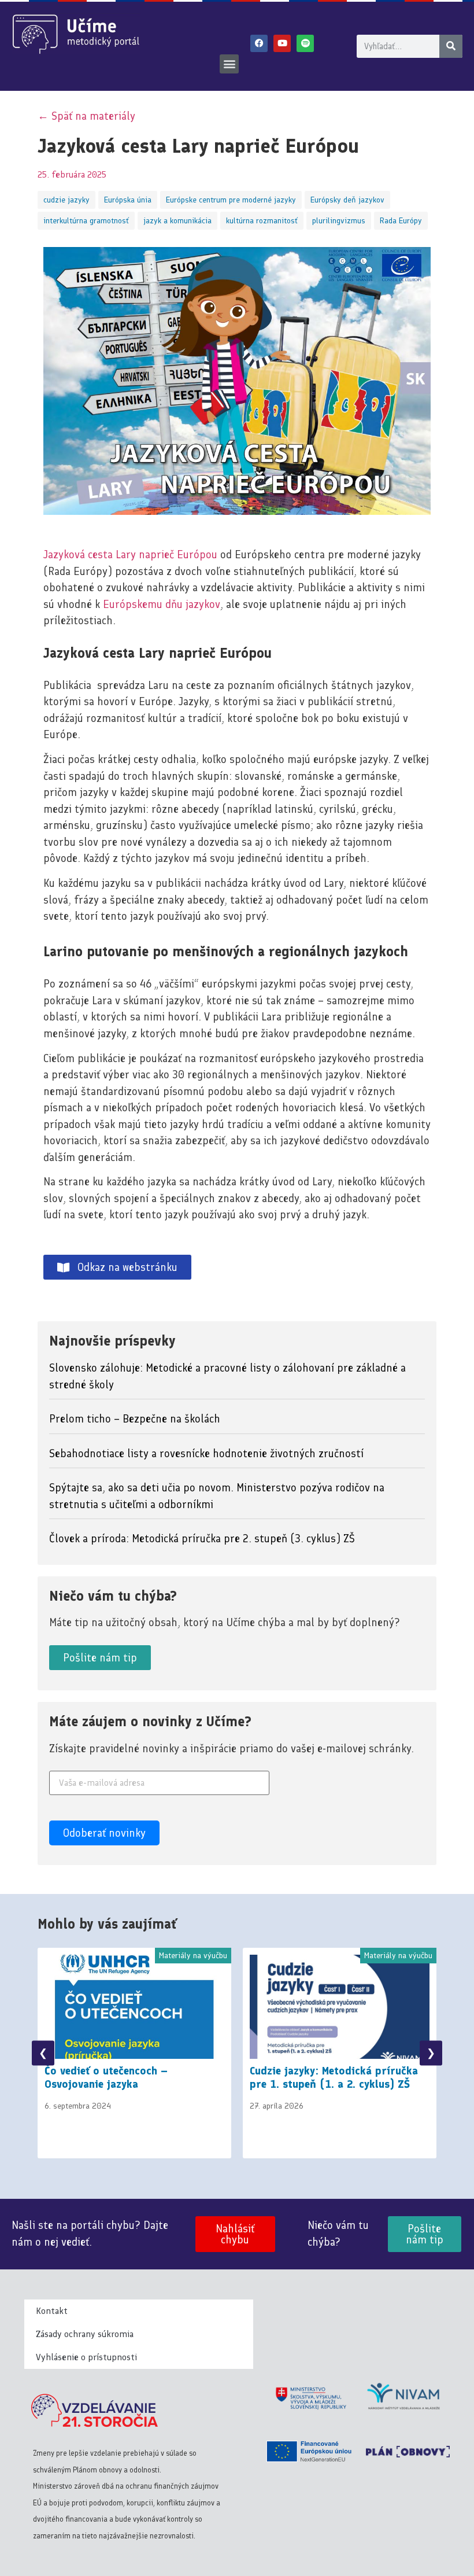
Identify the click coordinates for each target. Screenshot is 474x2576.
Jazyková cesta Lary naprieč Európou (130, 554)
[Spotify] (305, 43)
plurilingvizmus (339, 221)
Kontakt (52, 2311)
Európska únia (128, 200)
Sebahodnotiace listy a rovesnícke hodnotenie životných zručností (206, 1453)
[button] (229, 64)
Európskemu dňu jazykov (162, 604)
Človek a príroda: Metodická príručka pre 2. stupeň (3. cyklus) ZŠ (202, 1538)
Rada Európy (401, 221)
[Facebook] (259, 43)
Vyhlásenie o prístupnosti (86, 2357)
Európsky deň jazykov (347, 200)
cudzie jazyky (66, 200)
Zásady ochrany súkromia (85, 2334)
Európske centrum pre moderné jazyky (231, 200)
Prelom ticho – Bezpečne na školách (135, 1419)
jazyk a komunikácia (177, 221)
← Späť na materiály (86, 116)
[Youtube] (282, 43)
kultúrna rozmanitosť (262, 221)
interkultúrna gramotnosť (86, 221)
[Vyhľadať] (451, 46)
